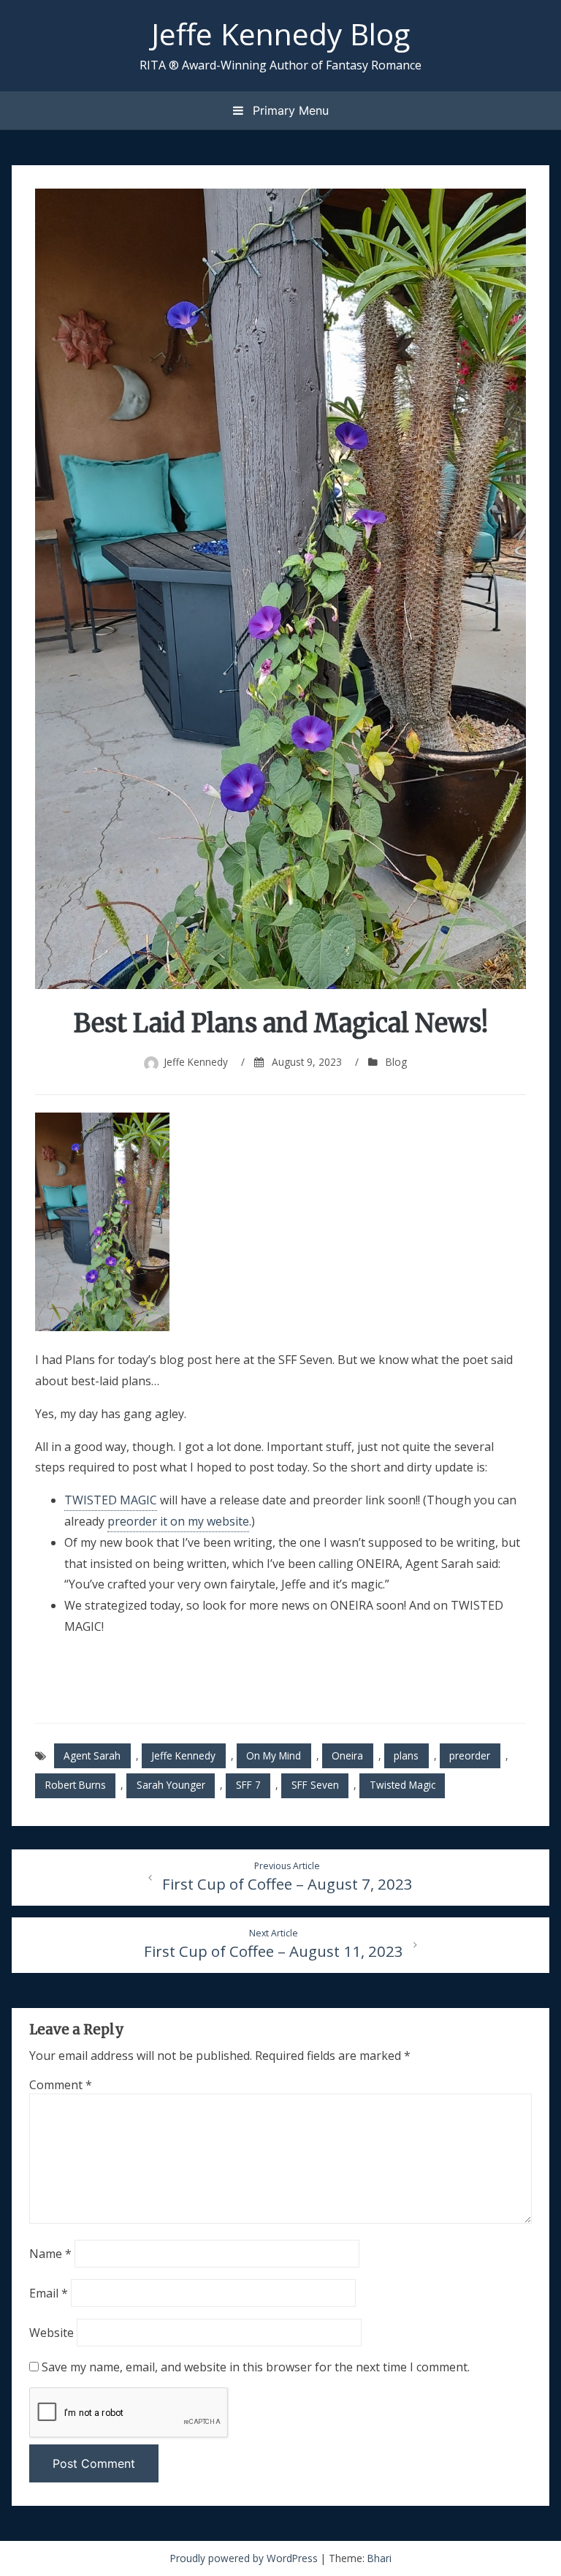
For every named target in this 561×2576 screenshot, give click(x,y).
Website (51, 2333)
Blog (396, 1062)
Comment (61, 2085)
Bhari (379, 2558)
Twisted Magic (402, 1785)
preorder (470, 1755)
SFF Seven (315, 1785)
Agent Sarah (92, 1755)
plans (406, 1755)
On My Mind (274, 1755)
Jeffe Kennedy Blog (280, 34)
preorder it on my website (178, 1521)
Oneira (347, 1755)
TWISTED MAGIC (111, 1500)
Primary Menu (289, 110)
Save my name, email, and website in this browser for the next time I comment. (256, 2367)
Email (49, 2293)
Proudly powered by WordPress (245, 2558)
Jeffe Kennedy (196, 1062)
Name (50, 2254)
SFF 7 (248, 1785)
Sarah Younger (171, 1785)
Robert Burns (76, 1785)
